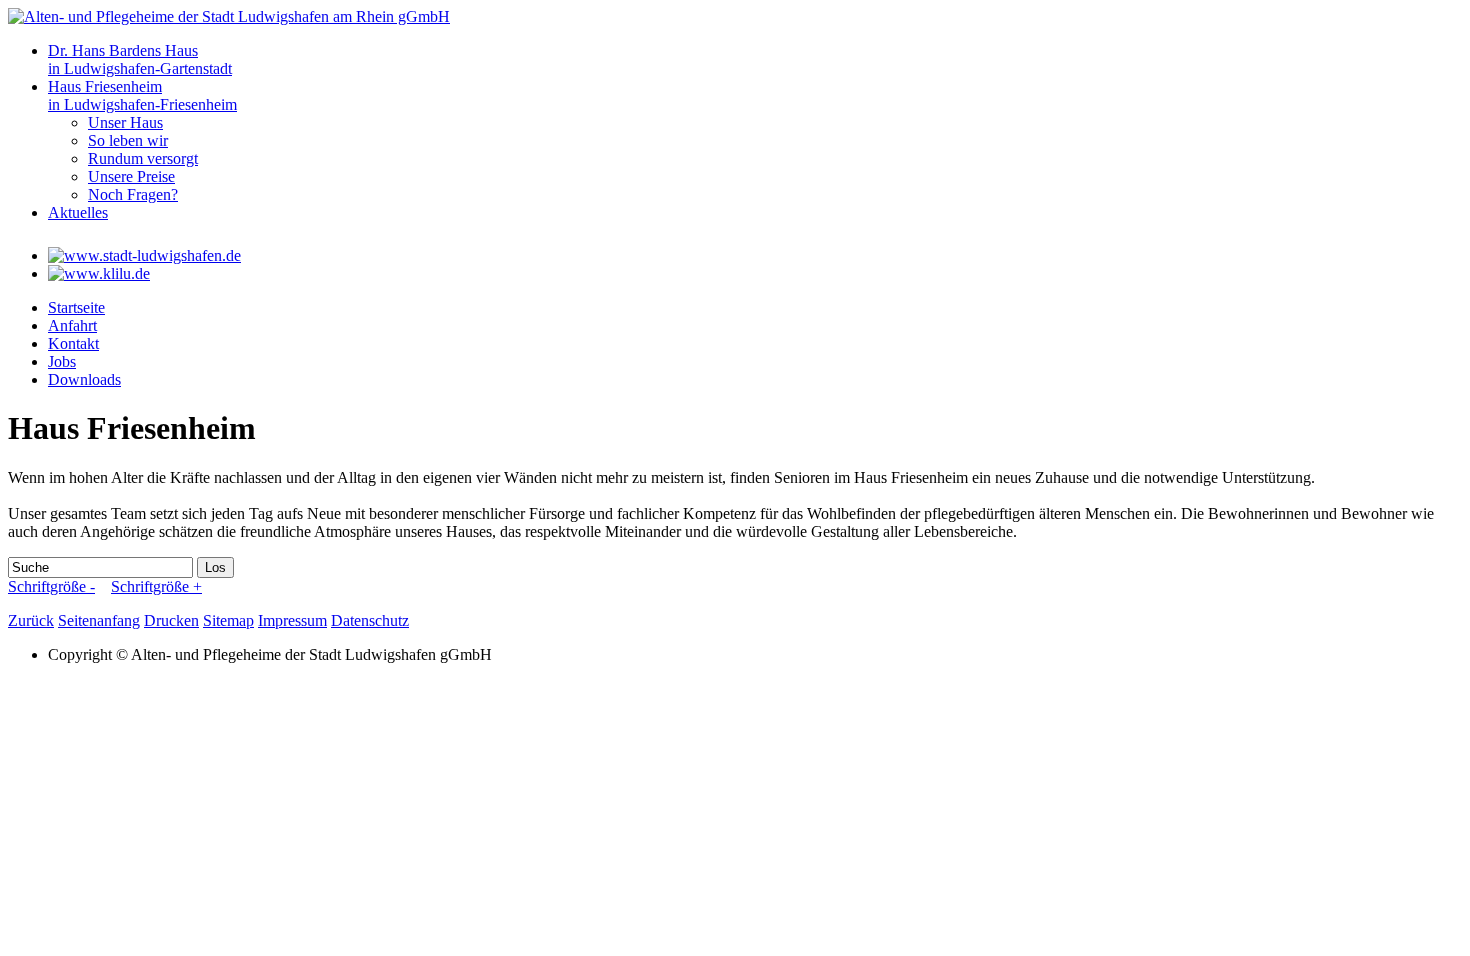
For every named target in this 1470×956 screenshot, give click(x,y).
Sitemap (228, 620)
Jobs (62, 361)
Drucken (171, 620)
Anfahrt (72, 325)
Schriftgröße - (51, 586)
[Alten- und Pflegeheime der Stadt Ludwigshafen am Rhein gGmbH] (229, 16)
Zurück (31, 620)
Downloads (84, 379)
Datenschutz (370, 620)
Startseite (76, 307)
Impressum (292, 620)
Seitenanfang (99, 620)
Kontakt (73, 343)
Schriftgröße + (156, 586)
